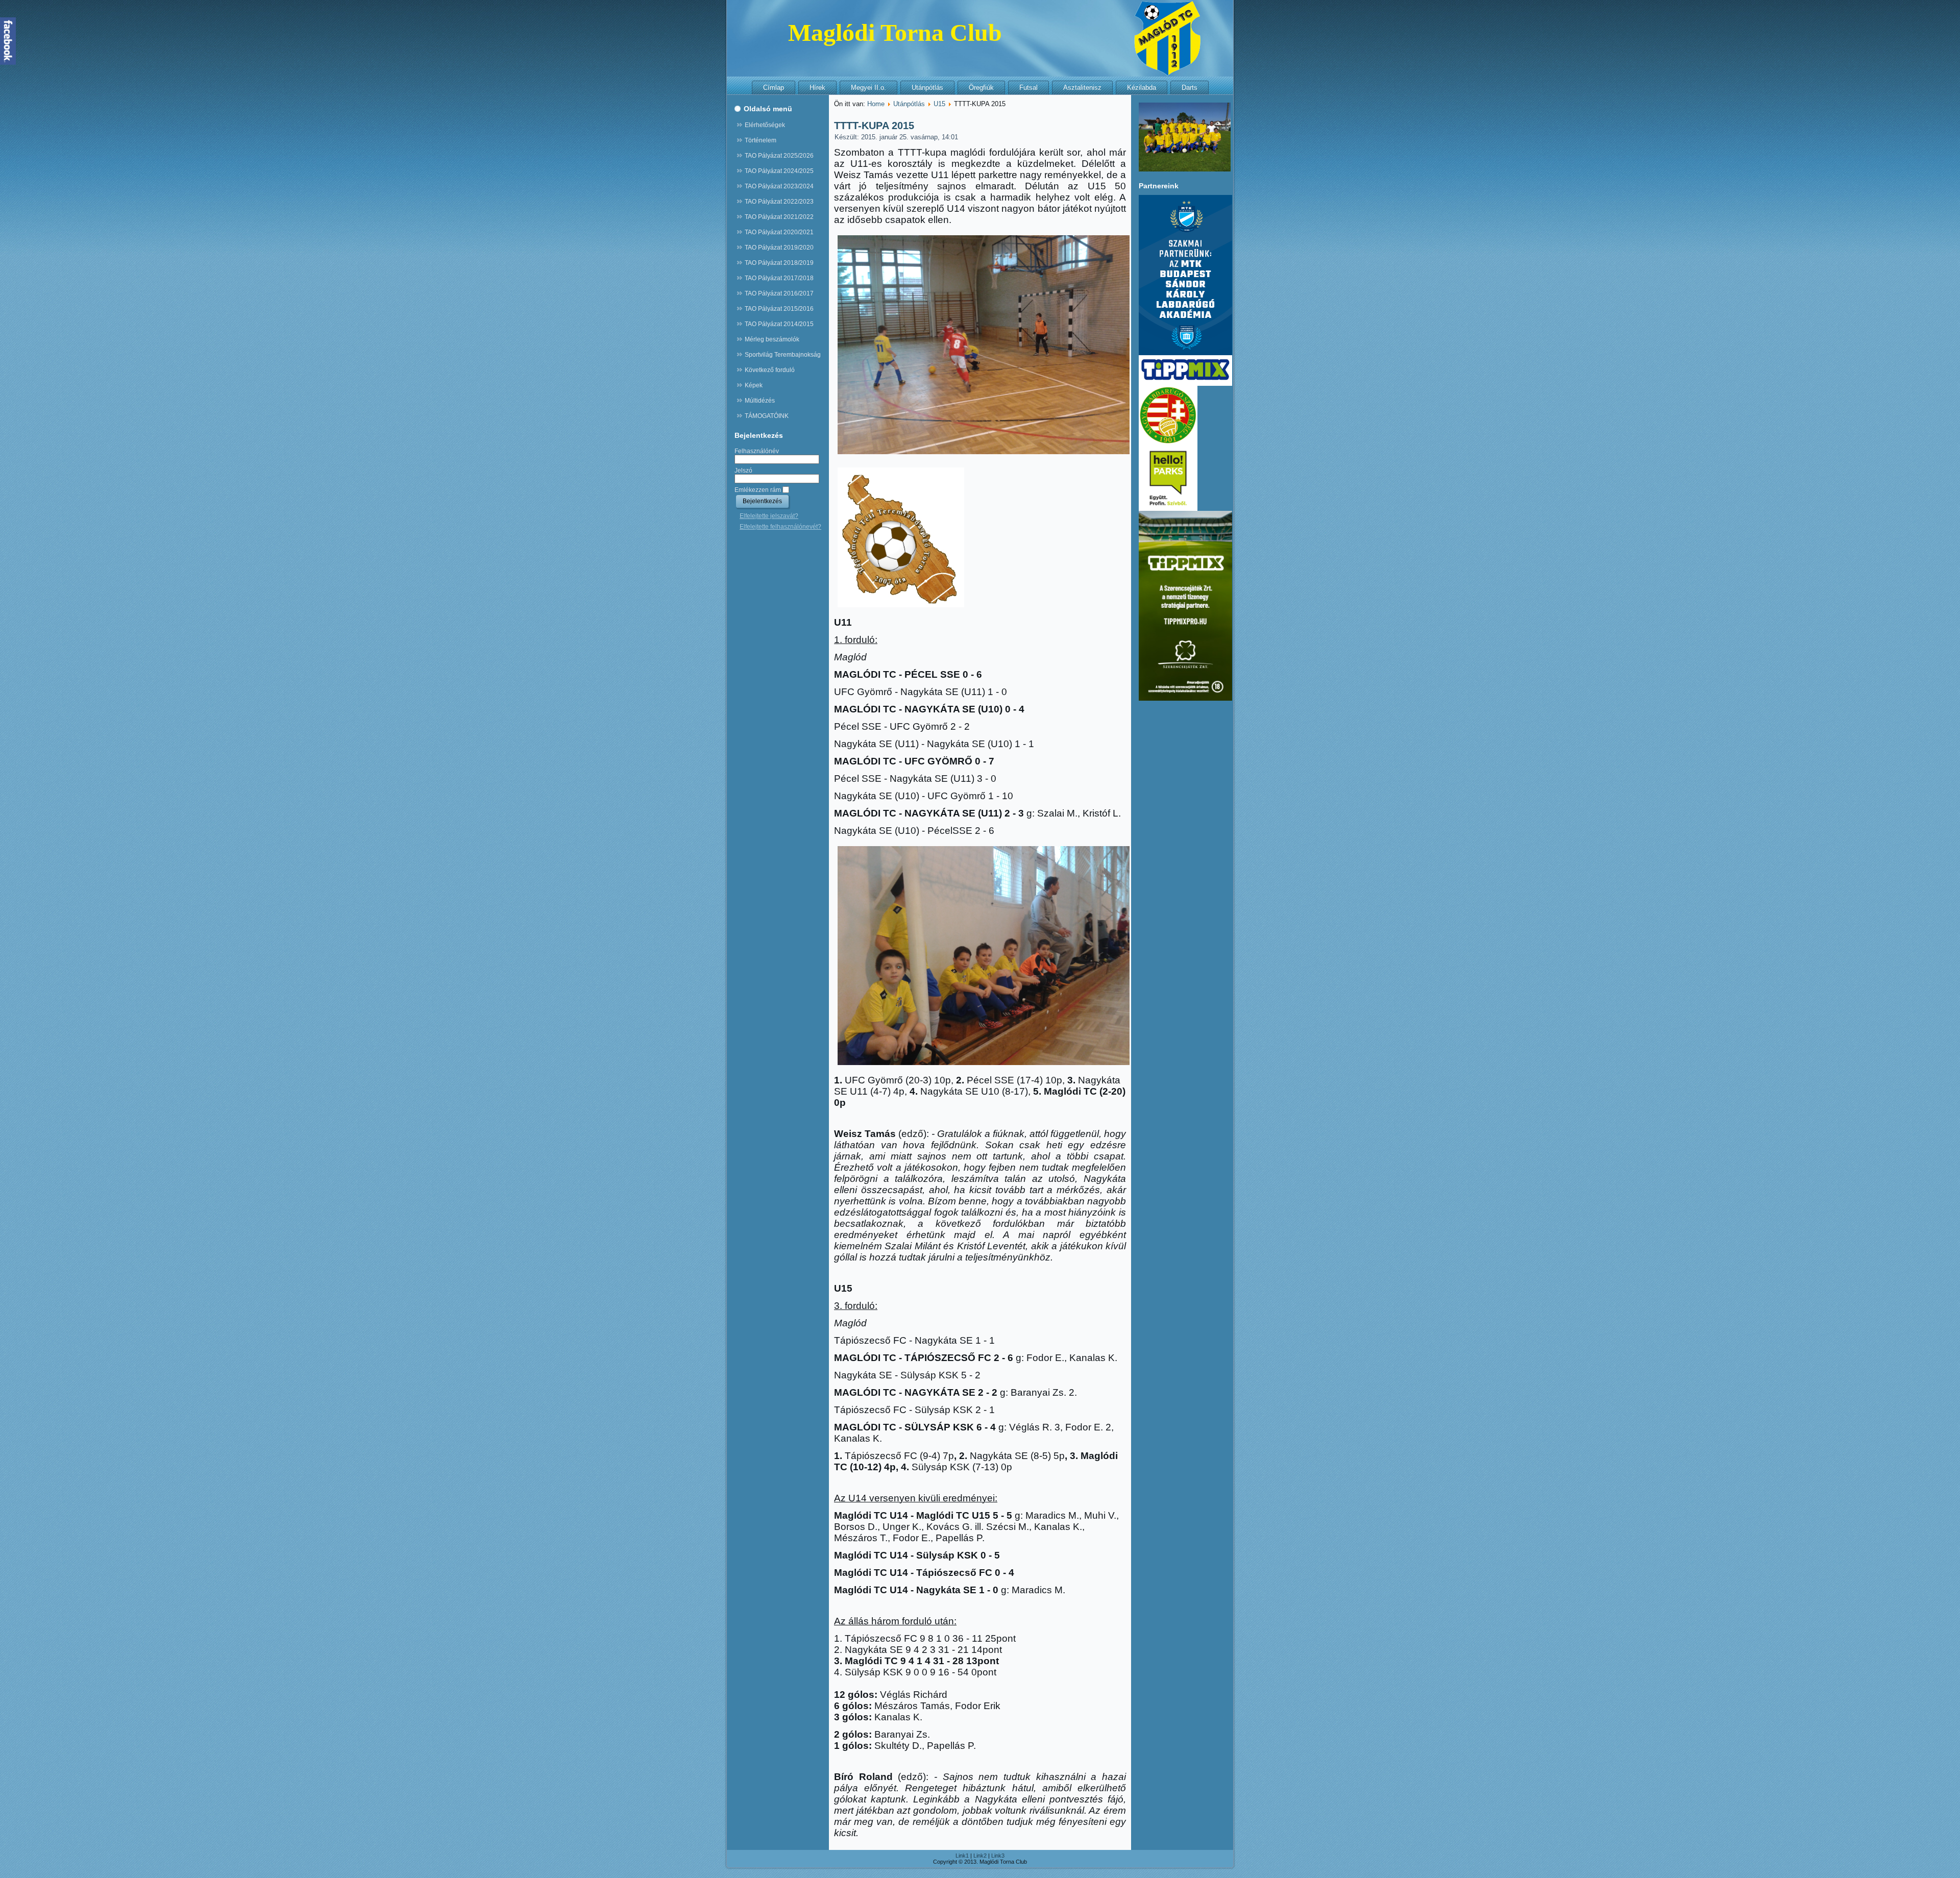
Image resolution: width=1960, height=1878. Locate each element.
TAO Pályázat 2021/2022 (779, 217)
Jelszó (743, 471)
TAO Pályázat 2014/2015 (779, 324)
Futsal (1028, 88)
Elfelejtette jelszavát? (769, 516)
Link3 (998, 1856)
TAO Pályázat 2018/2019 (779, 263)
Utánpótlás (927, 88)
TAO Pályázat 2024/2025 (779, 171)
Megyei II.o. (868, 88)
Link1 (962, 1856)
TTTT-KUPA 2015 (874, 126)
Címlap (774, 88)
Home (876, 104)
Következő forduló (770, 370)
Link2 (980, 1856)
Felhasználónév (757, 451)
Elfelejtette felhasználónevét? (780, 527)
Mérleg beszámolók (772, 339)
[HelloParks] (1168, 509)
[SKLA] (1185, 353)
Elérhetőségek (765, 125)
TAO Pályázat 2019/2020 (779, 248)
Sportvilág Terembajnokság (783, 355)
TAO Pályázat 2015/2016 (779, 309)
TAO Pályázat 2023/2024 (779, 186)
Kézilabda (1142, 88)
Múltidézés (760, 401)
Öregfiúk (981, 88)
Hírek (817, 88)
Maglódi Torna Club (895, 32)
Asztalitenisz (1082, 88)
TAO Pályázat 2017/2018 (779, 278)
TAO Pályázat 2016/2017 (779, 293)
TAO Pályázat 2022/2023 (779, 202)
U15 (939, 104)
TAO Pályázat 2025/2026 (779, 156)
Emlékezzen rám (758, 490)
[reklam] (1185, 384)
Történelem (761, 140)
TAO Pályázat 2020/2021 (779, 232)
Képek (754, 385)
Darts (1190, 88)
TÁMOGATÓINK (767, 416)
